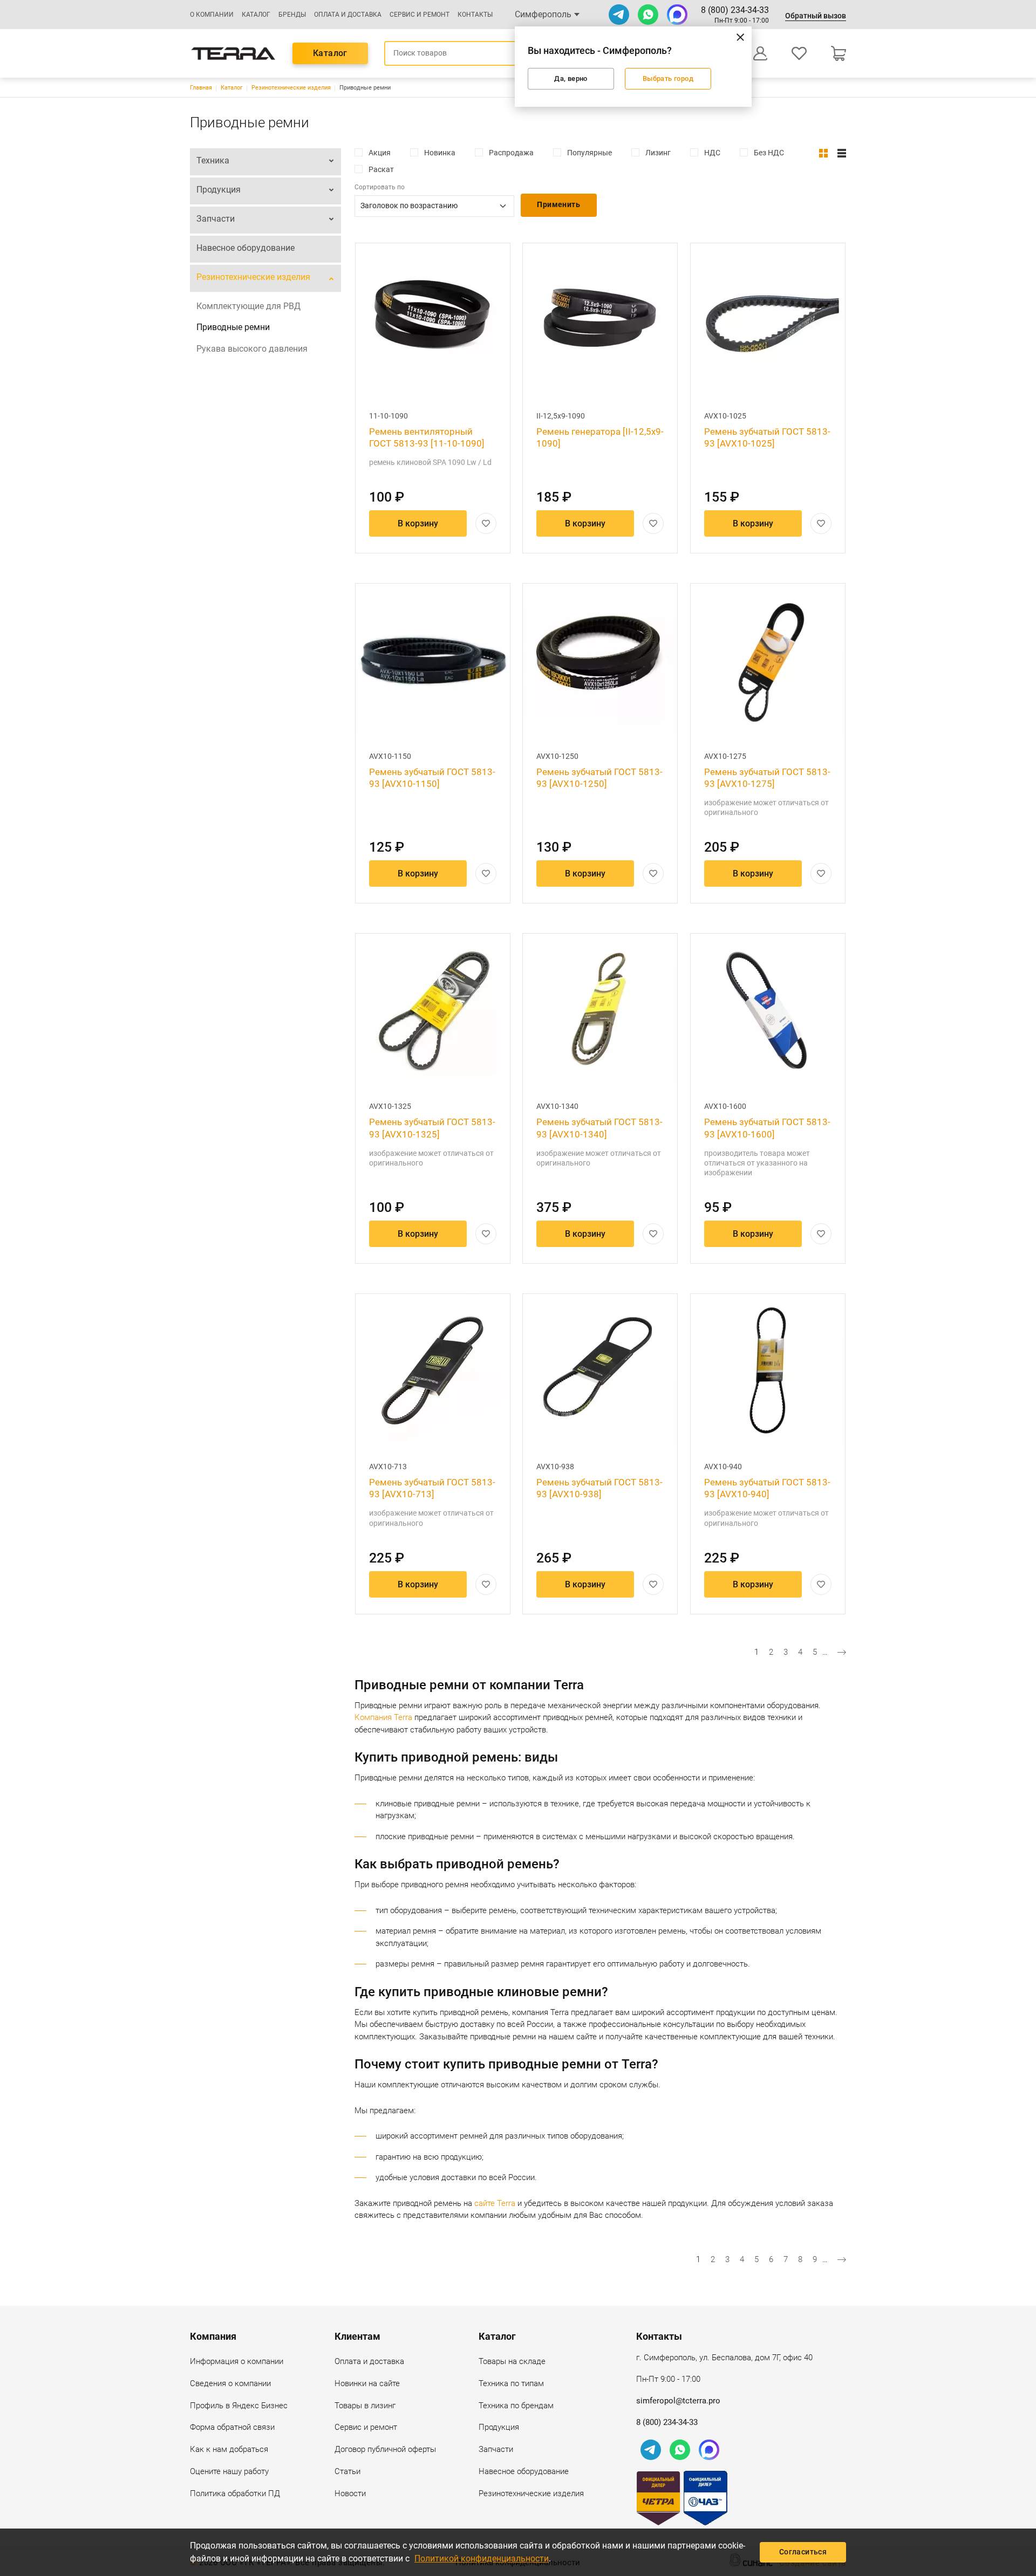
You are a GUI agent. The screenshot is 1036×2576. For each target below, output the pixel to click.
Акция (380, 153)
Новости (350, 2493)
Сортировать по (380, 187)
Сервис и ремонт (420, 15)
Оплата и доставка (348, 15)
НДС (712, 153)
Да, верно (571, 78)
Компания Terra (383, 1717)
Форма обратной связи (232, 2427)
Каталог (256, 15)
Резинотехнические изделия (291, 88)
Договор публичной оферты (385, 2449)
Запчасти (216, 219)
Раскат (381, 169)
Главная (201, 88)
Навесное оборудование (246, 248)
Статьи (347, 2471)
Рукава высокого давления (252, 349)
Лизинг (658, 153)
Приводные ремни (233, 327)
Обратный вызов (816, 16)
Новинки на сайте (367, 2383)
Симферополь (543, 14)
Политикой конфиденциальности (482, 2558)
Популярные (589, 153)
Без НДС (769, 153)
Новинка (440, 153)
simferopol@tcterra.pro (678, 2401)
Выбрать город (667, 78)
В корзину (418, 523)
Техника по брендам (516, 2406)
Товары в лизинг (365, 2406)
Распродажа (511, 153)
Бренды (292, 15)
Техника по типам (511, 2383)
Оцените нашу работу (229, 2471)
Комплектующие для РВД (248, 306)
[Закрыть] (741, 37)
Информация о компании (237, 2361)
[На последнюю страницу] (842, 1652)
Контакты (475, 15)
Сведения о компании (230, 2383)
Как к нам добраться (229, 2449)
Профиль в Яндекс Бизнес (239, 2406)
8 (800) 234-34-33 (735, 10)
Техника (213, 160)
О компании (212, 15)
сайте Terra (495, 2203)
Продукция (219, 190)
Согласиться (803, 2552)
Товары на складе (512, 2361)
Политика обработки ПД (235, 2493)
